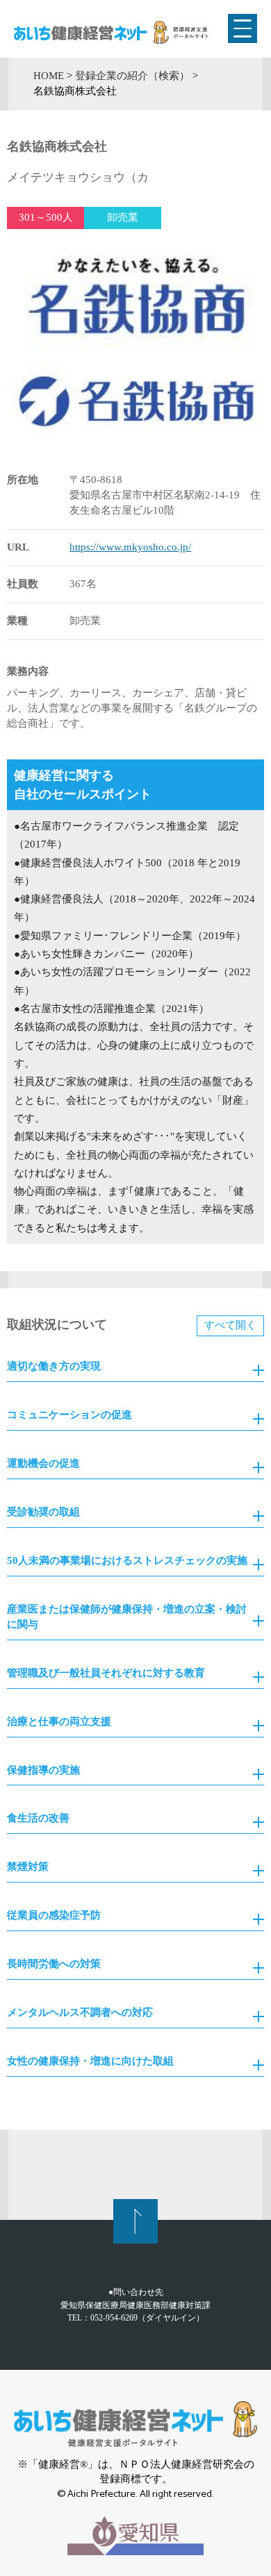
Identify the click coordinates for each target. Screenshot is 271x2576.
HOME (49, 76)
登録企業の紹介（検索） (132, 76)
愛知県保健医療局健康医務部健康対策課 (135, 2305)
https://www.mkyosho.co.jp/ (130, 547)
